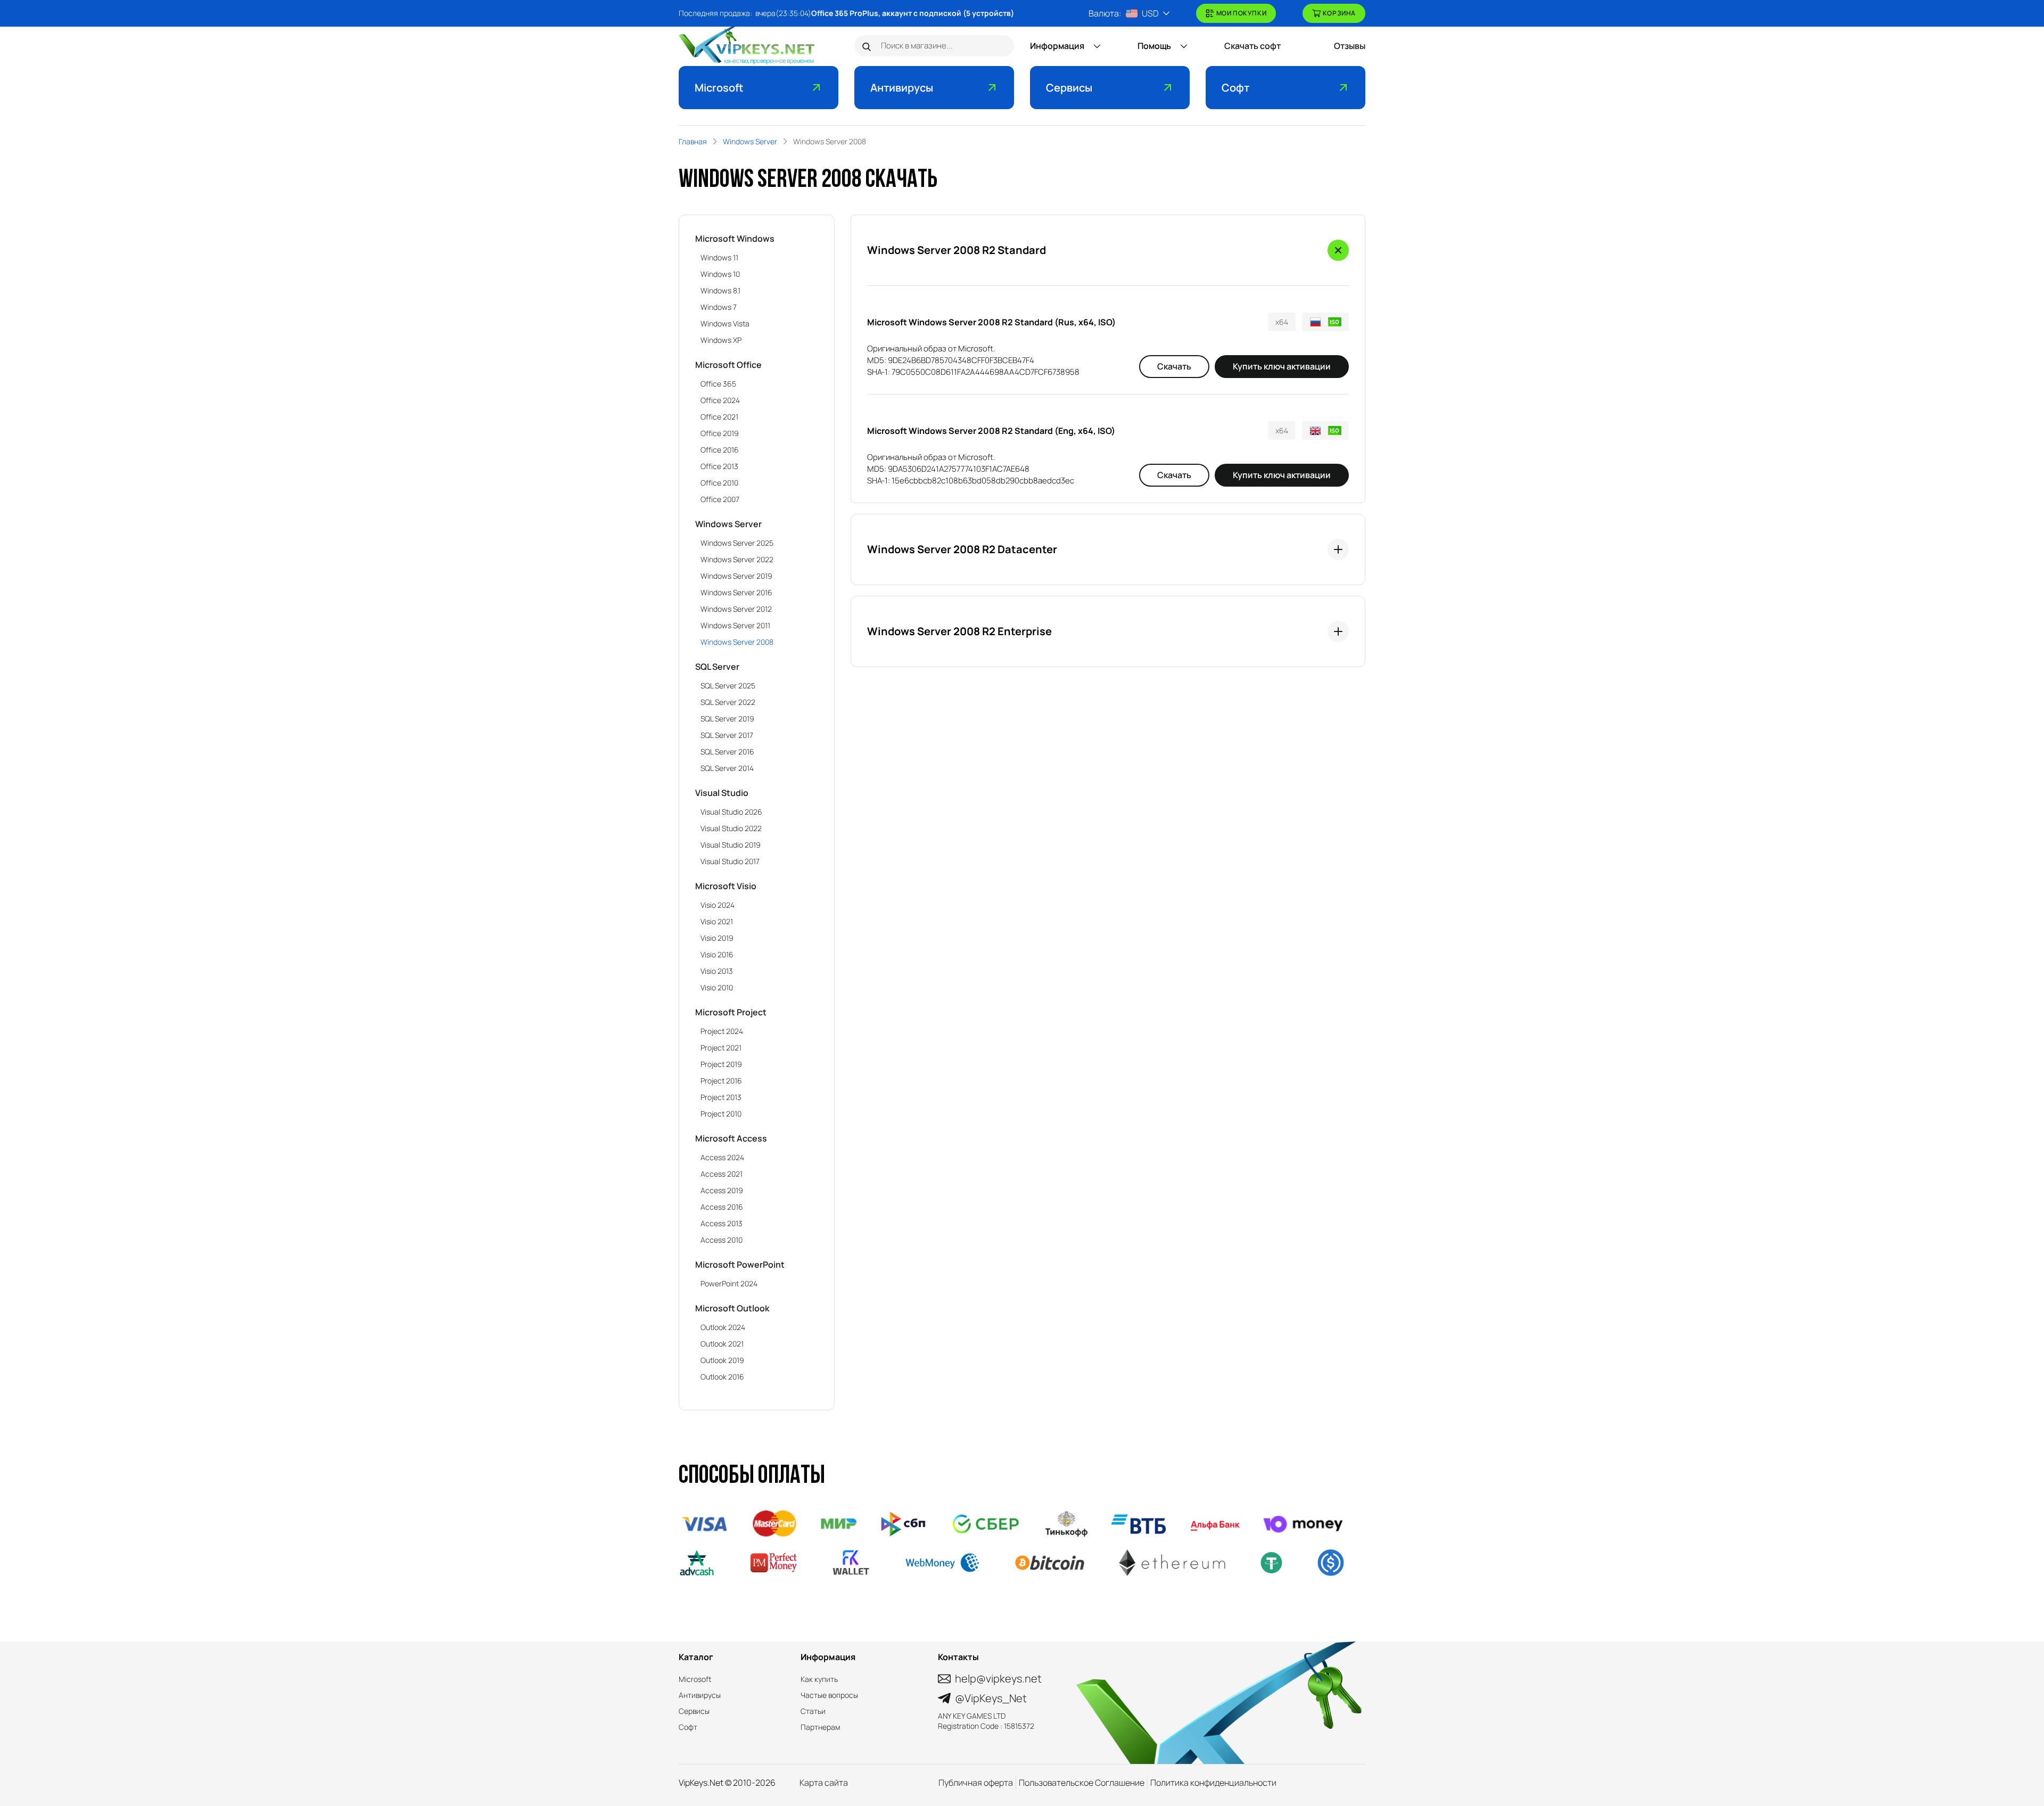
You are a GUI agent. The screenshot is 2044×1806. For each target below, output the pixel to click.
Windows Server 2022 (737, 559)
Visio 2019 (717, 938)
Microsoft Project (731, 1012)
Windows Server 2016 (736, 592)
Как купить (819, 1679)
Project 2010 (721, 1114)
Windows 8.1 (720, 290)
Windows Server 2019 (736, 576)
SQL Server (717, 667)
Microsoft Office (728, 365)
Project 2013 (721, 1097)
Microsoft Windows (735, 239)
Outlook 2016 (722, 1377)
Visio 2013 (717, 971)
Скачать (1174, 366)
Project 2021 (721, 1048)
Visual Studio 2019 (731, 845)
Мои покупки (1242, 13)
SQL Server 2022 (728, 702)
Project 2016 (721, 1081)
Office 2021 (719, 417)
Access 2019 (722, 1190)
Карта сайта (824, 1783)
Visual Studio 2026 (731, 812)
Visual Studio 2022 (731, 828)
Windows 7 (719, 307)
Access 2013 (722, 1223)
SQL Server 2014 (727, 768)
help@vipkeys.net (998, 1678)
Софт (1235, 88)
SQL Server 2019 (727, 719)
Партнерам (821, 1727)
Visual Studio (722, 793)
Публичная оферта (976, 1783)
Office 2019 (720, 433)
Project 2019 (721, 1064)
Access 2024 (722, 1157)
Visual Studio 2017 (730, 861)
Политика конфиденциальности (1213, 1783)
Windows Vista (725, 323)
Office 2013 (719, 466)
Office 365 (718, 384)
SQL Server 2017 (727, 735)
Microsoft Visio (726, 886)
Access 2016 (722, 1207)
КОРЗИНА (1339, 13)
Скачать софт (1252, 46)
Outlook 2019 (722, 1360)
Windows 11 (719, 257)
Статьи (813, 1711)
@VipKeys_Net (991, 1698)
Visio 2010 (717, 987)
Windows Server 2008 (737, 642)
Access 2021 (722, 1174)
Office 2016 (720, 450)
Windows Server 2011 (735, 625)
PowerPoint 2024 (729, 1283)
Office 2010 (719, 483)
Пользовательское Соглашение (1082, 1783)
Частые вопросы (829, 1695)
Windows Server (728, 524)
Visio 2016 (717, 954)
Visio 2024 (718, 905)
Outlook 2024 (723, 1327)
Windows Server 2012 (736, 609)
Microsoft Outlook (732, 1308)
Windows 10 (720, 274)
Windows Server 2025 (737, 543)
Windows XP (721, 340)
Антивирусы (902, 88)
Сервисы (1069, 88)
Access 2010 (722, 1240)
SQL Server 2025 (728, 686)
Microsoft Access (731, 1138)
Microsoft (719, 88)
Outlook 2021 (722, 1344)
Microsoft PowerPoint (740, 1265)
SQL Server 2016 (727, 752)
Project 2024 (722, 1031)
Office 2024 (720, 400)
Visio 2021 (717, 921)
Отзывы (1350, 46)
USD (1150, 13)
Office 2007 (720, 499)
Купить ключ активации (1282, 366)
